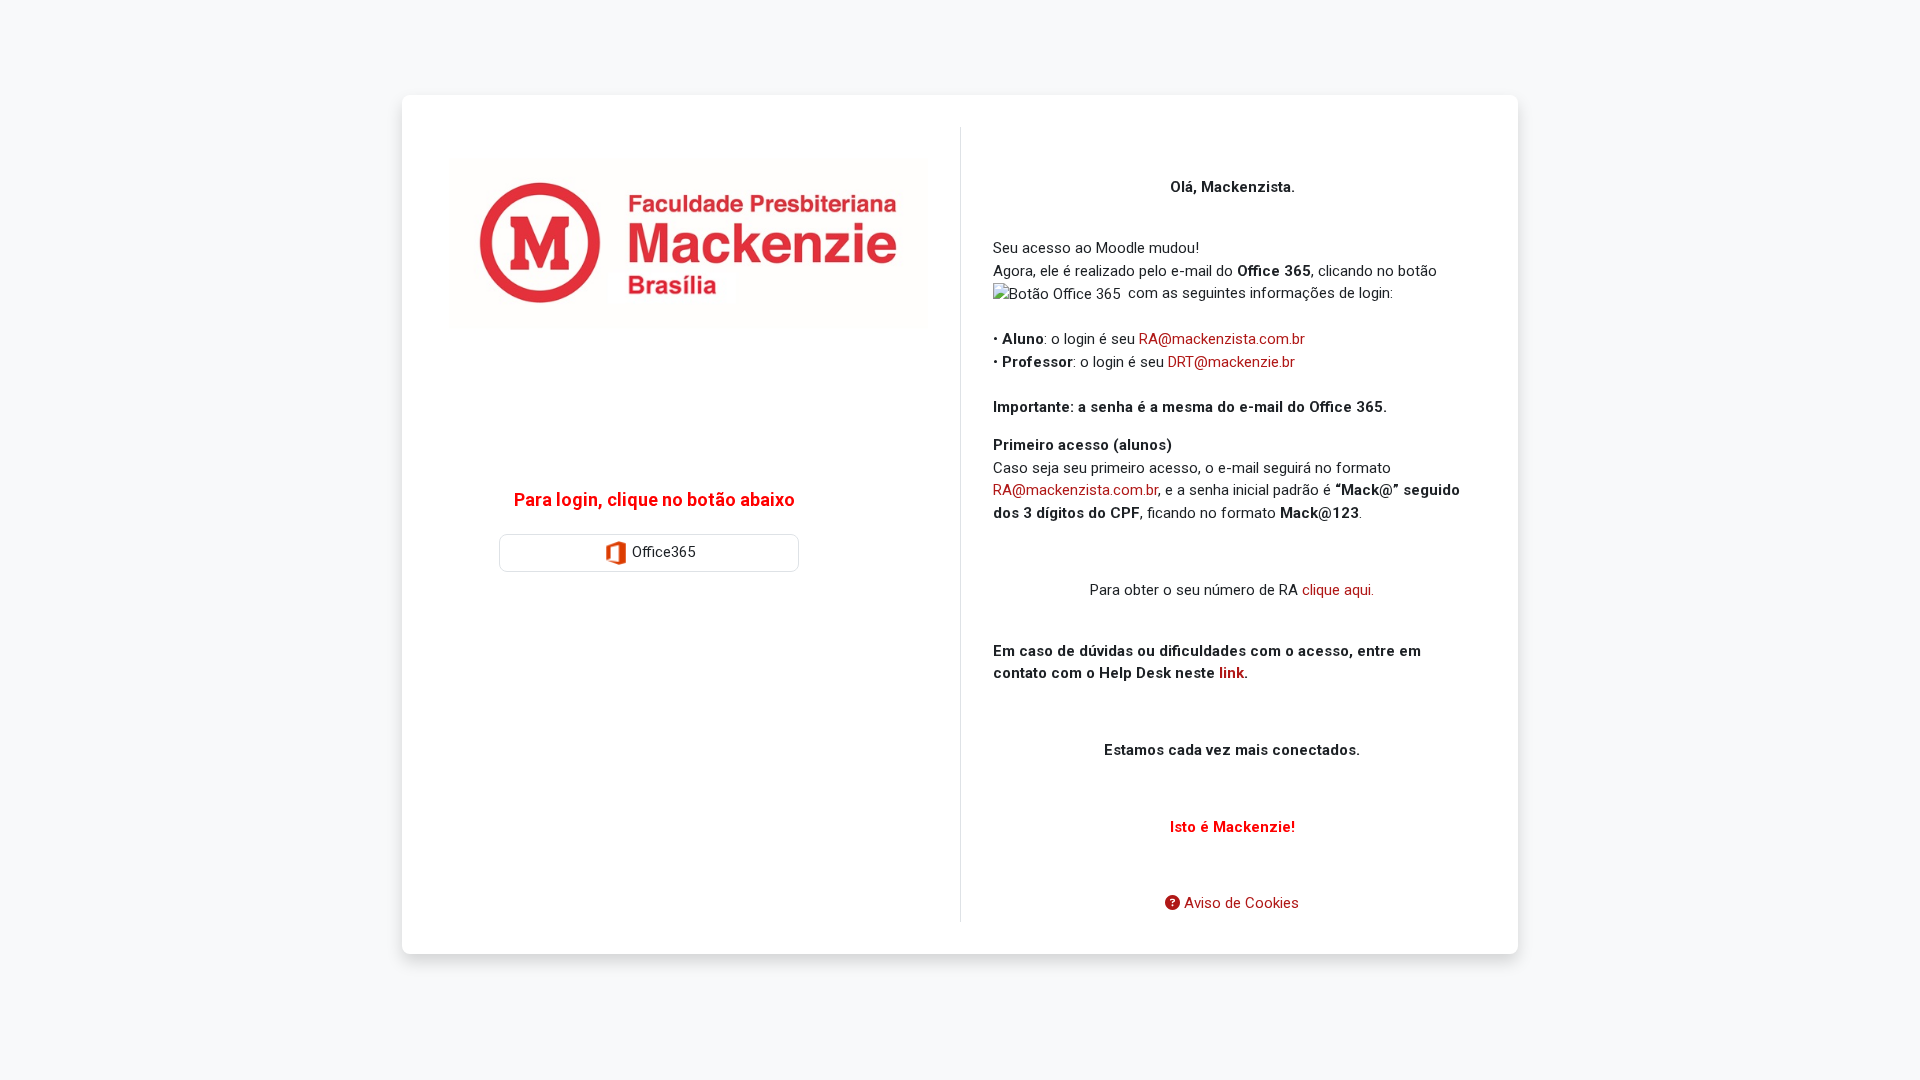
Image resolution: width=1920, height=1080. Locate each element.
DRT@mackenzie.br (1231, 362)
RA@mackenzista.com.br (1222, 339)
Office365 (661, 552)
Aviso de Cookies (1239, 903)
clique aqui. (1338, 590)
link (1231, 673)
